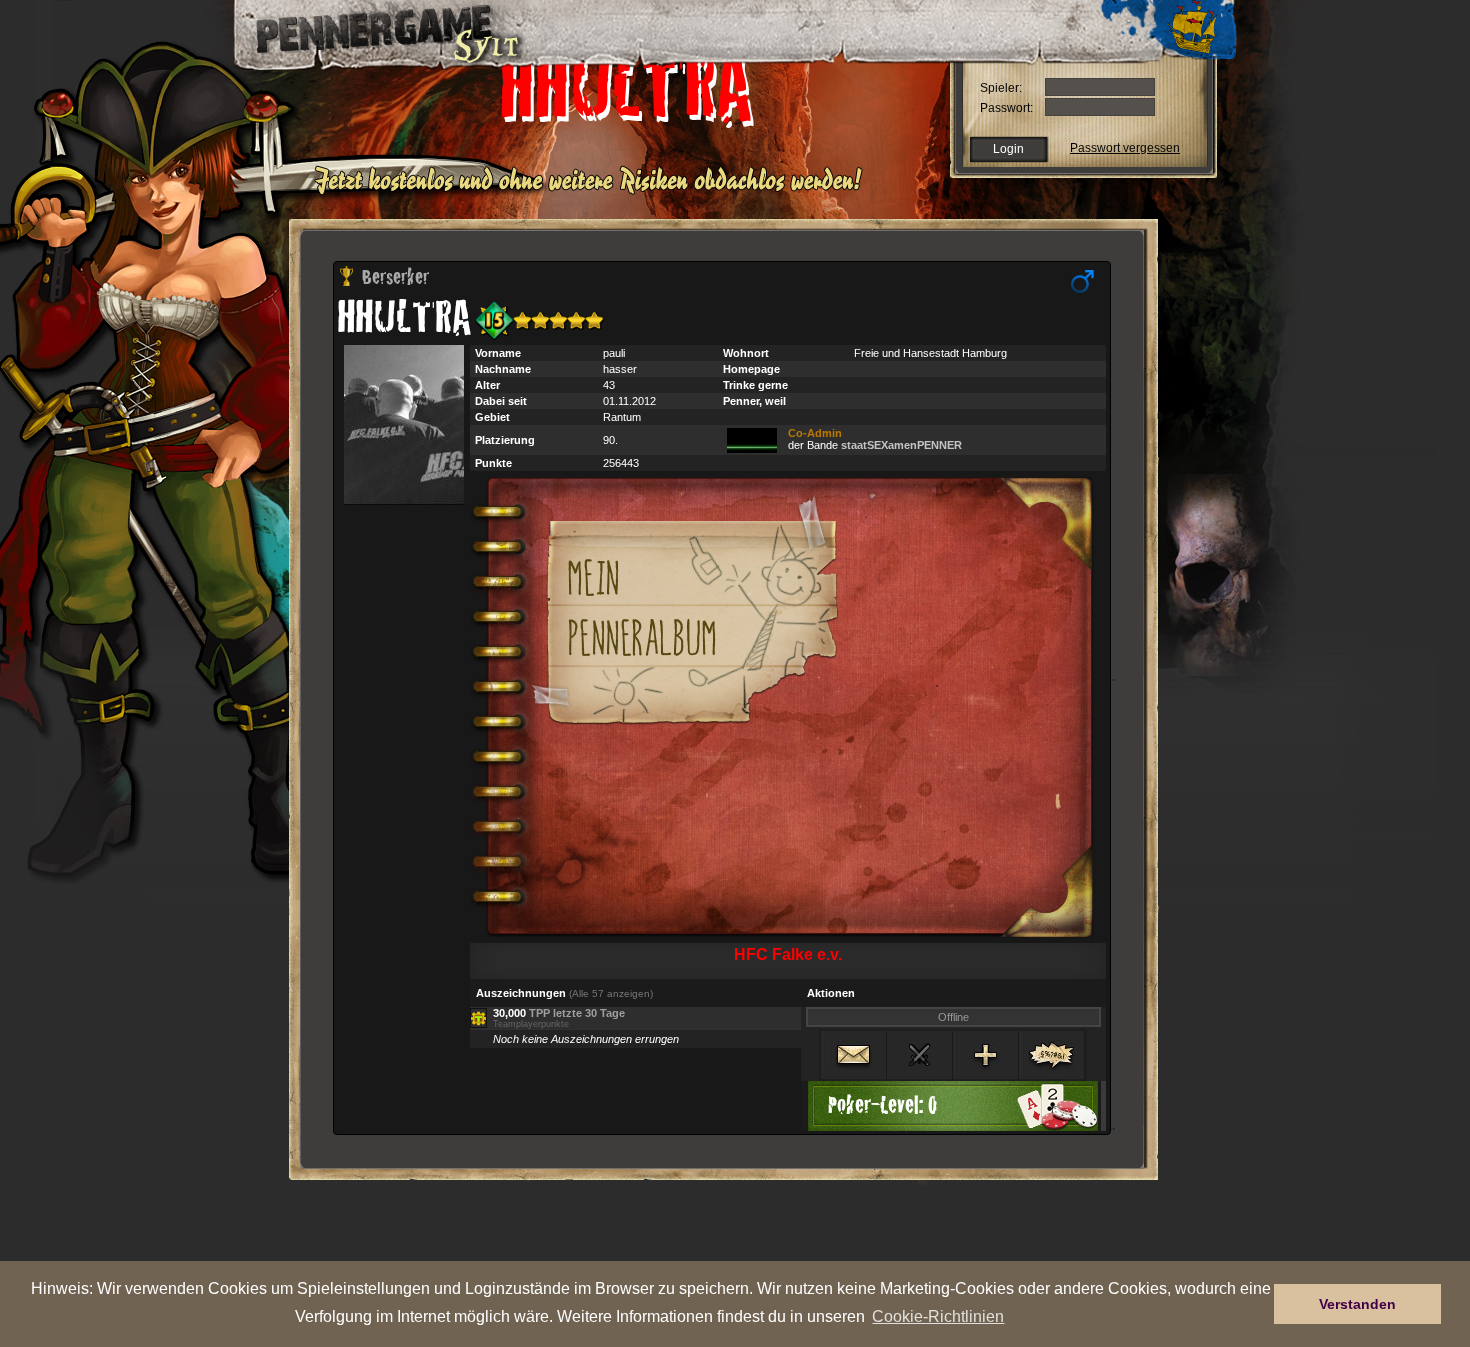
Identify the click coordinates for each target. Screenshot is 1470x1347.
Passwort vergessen (1125, 148)
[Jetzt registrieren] (593, 192)
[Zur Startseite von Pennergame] (373, 30)
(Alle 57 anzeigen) (611, 993)
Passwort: (1006, 108)
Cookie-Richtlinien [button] (938, 1316)
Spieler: (1001, 88)
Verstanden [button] (1357, 1304)
